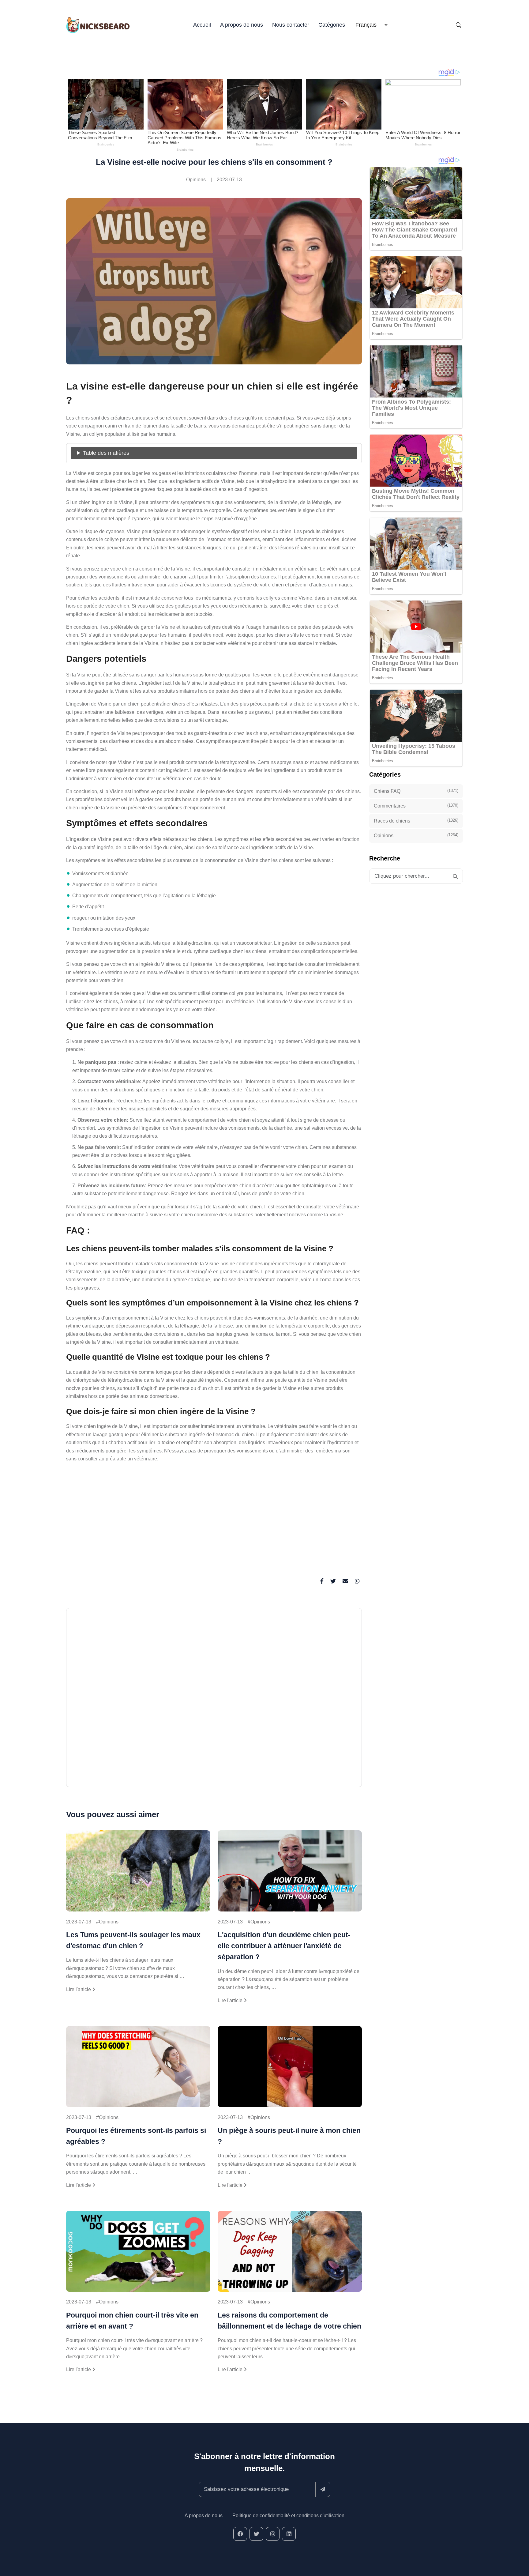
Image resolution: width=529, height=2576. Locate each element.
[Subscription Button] (323, 2489)
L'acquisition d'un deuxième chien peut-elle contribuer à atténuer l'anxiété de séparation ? (284, 1946)
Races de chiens (416, 820)
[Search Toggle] (459, 25)
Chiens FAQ (416, 791)
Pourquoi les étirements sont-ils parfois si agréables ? (136, 2136)
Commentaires (416, 806)
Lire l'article (79, 1989)
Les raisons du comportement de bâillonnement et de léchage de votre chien (289, 2321)
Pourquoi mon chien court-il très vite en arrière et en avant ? (132, 2321)
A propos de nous (242, 25)
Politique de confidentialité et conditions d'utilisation (288, 2516)
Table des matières (106, 453)
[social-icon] (240, 2534)
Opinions (196, 180)
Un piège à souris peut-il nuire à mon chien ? (289, 2136)
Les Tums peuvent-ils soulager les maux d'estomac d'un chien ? (133, 1940)
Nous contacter (291, 25)
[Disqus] (214, 1700)
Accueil (202, 25)
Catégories (332, 25)
